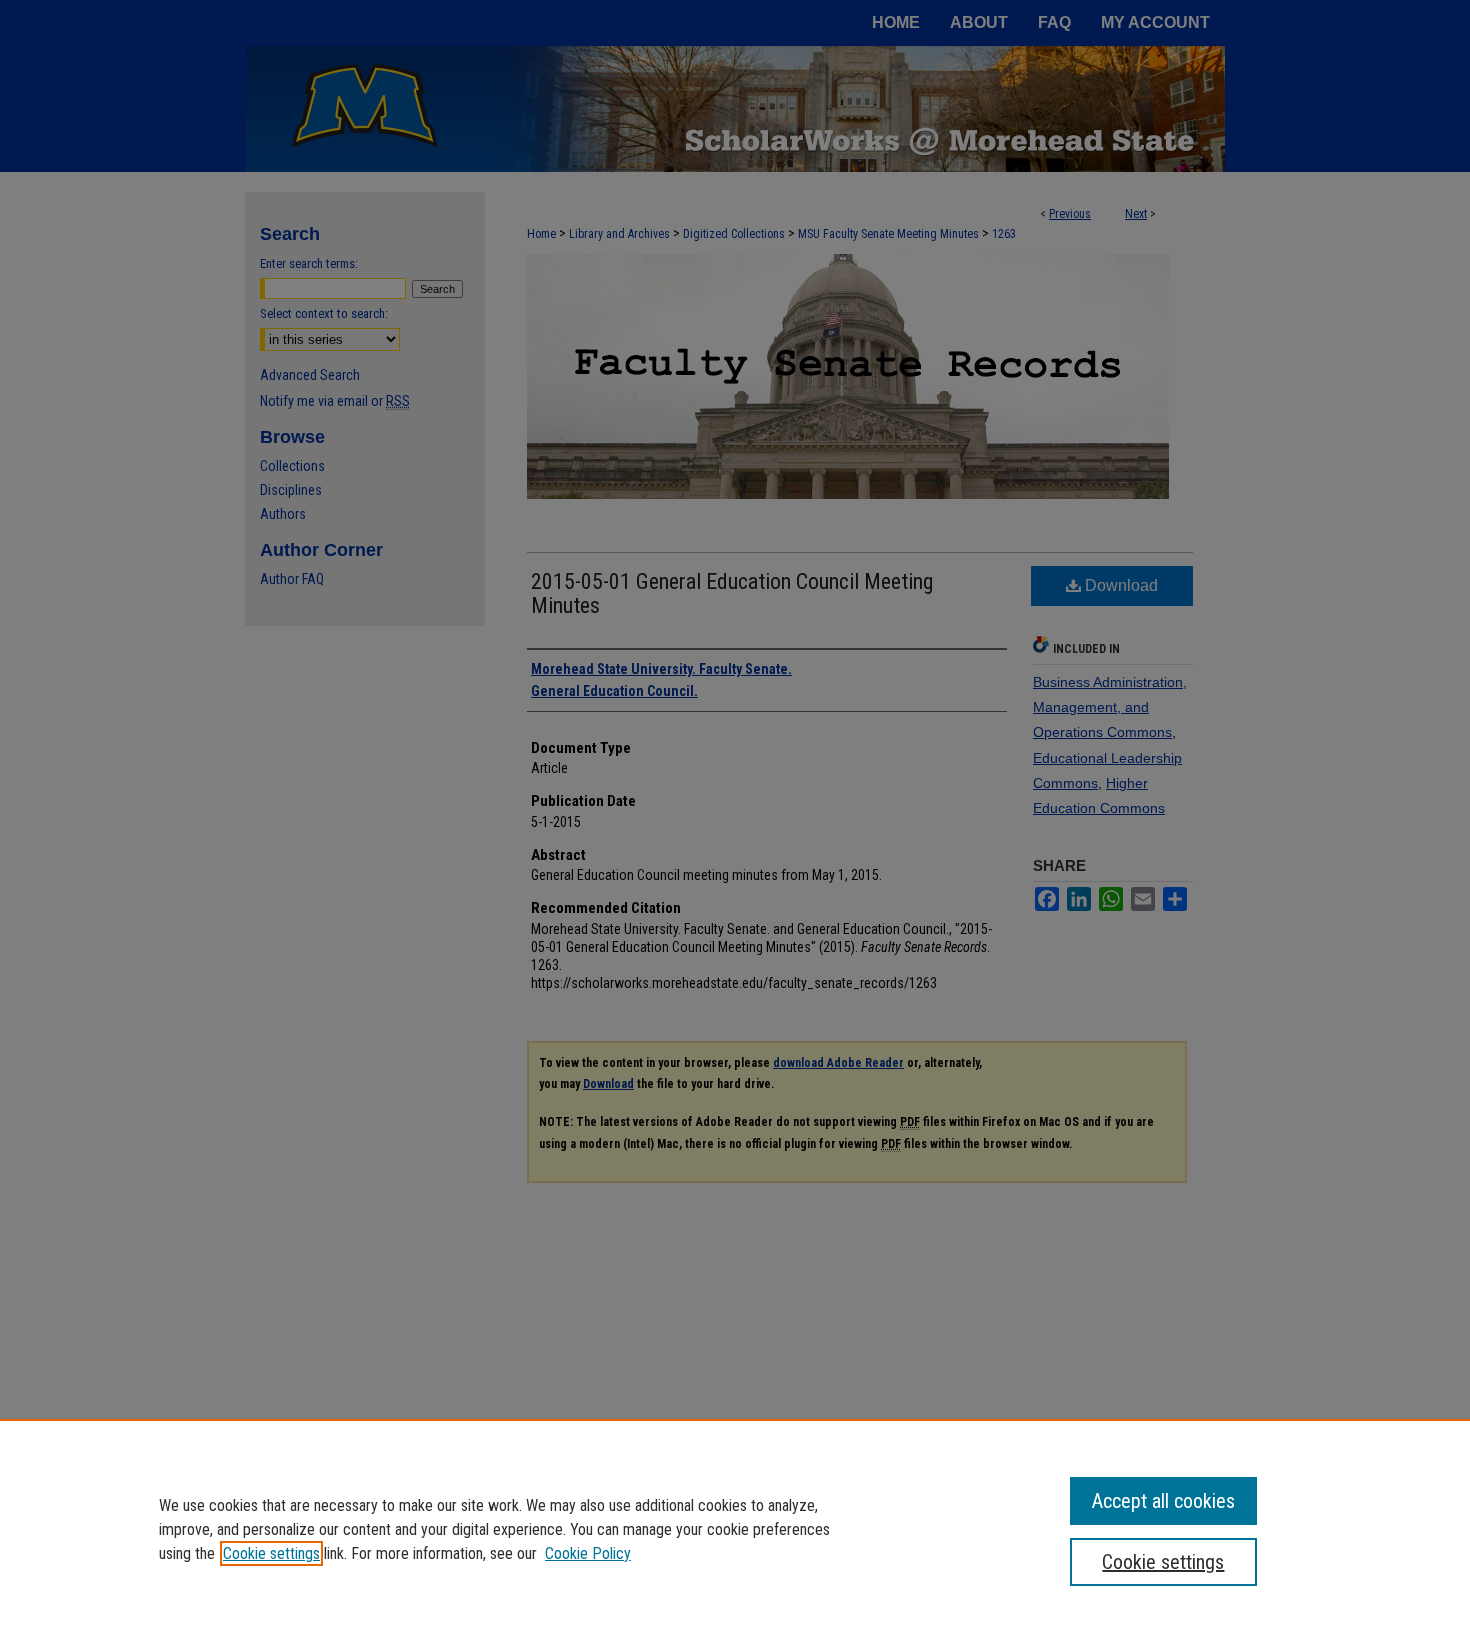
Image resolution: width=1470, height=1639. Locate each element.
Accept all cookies (1163, 1501)
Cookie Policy (588, 1553)
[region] (735, 1529)
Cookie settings (271, 1553)
